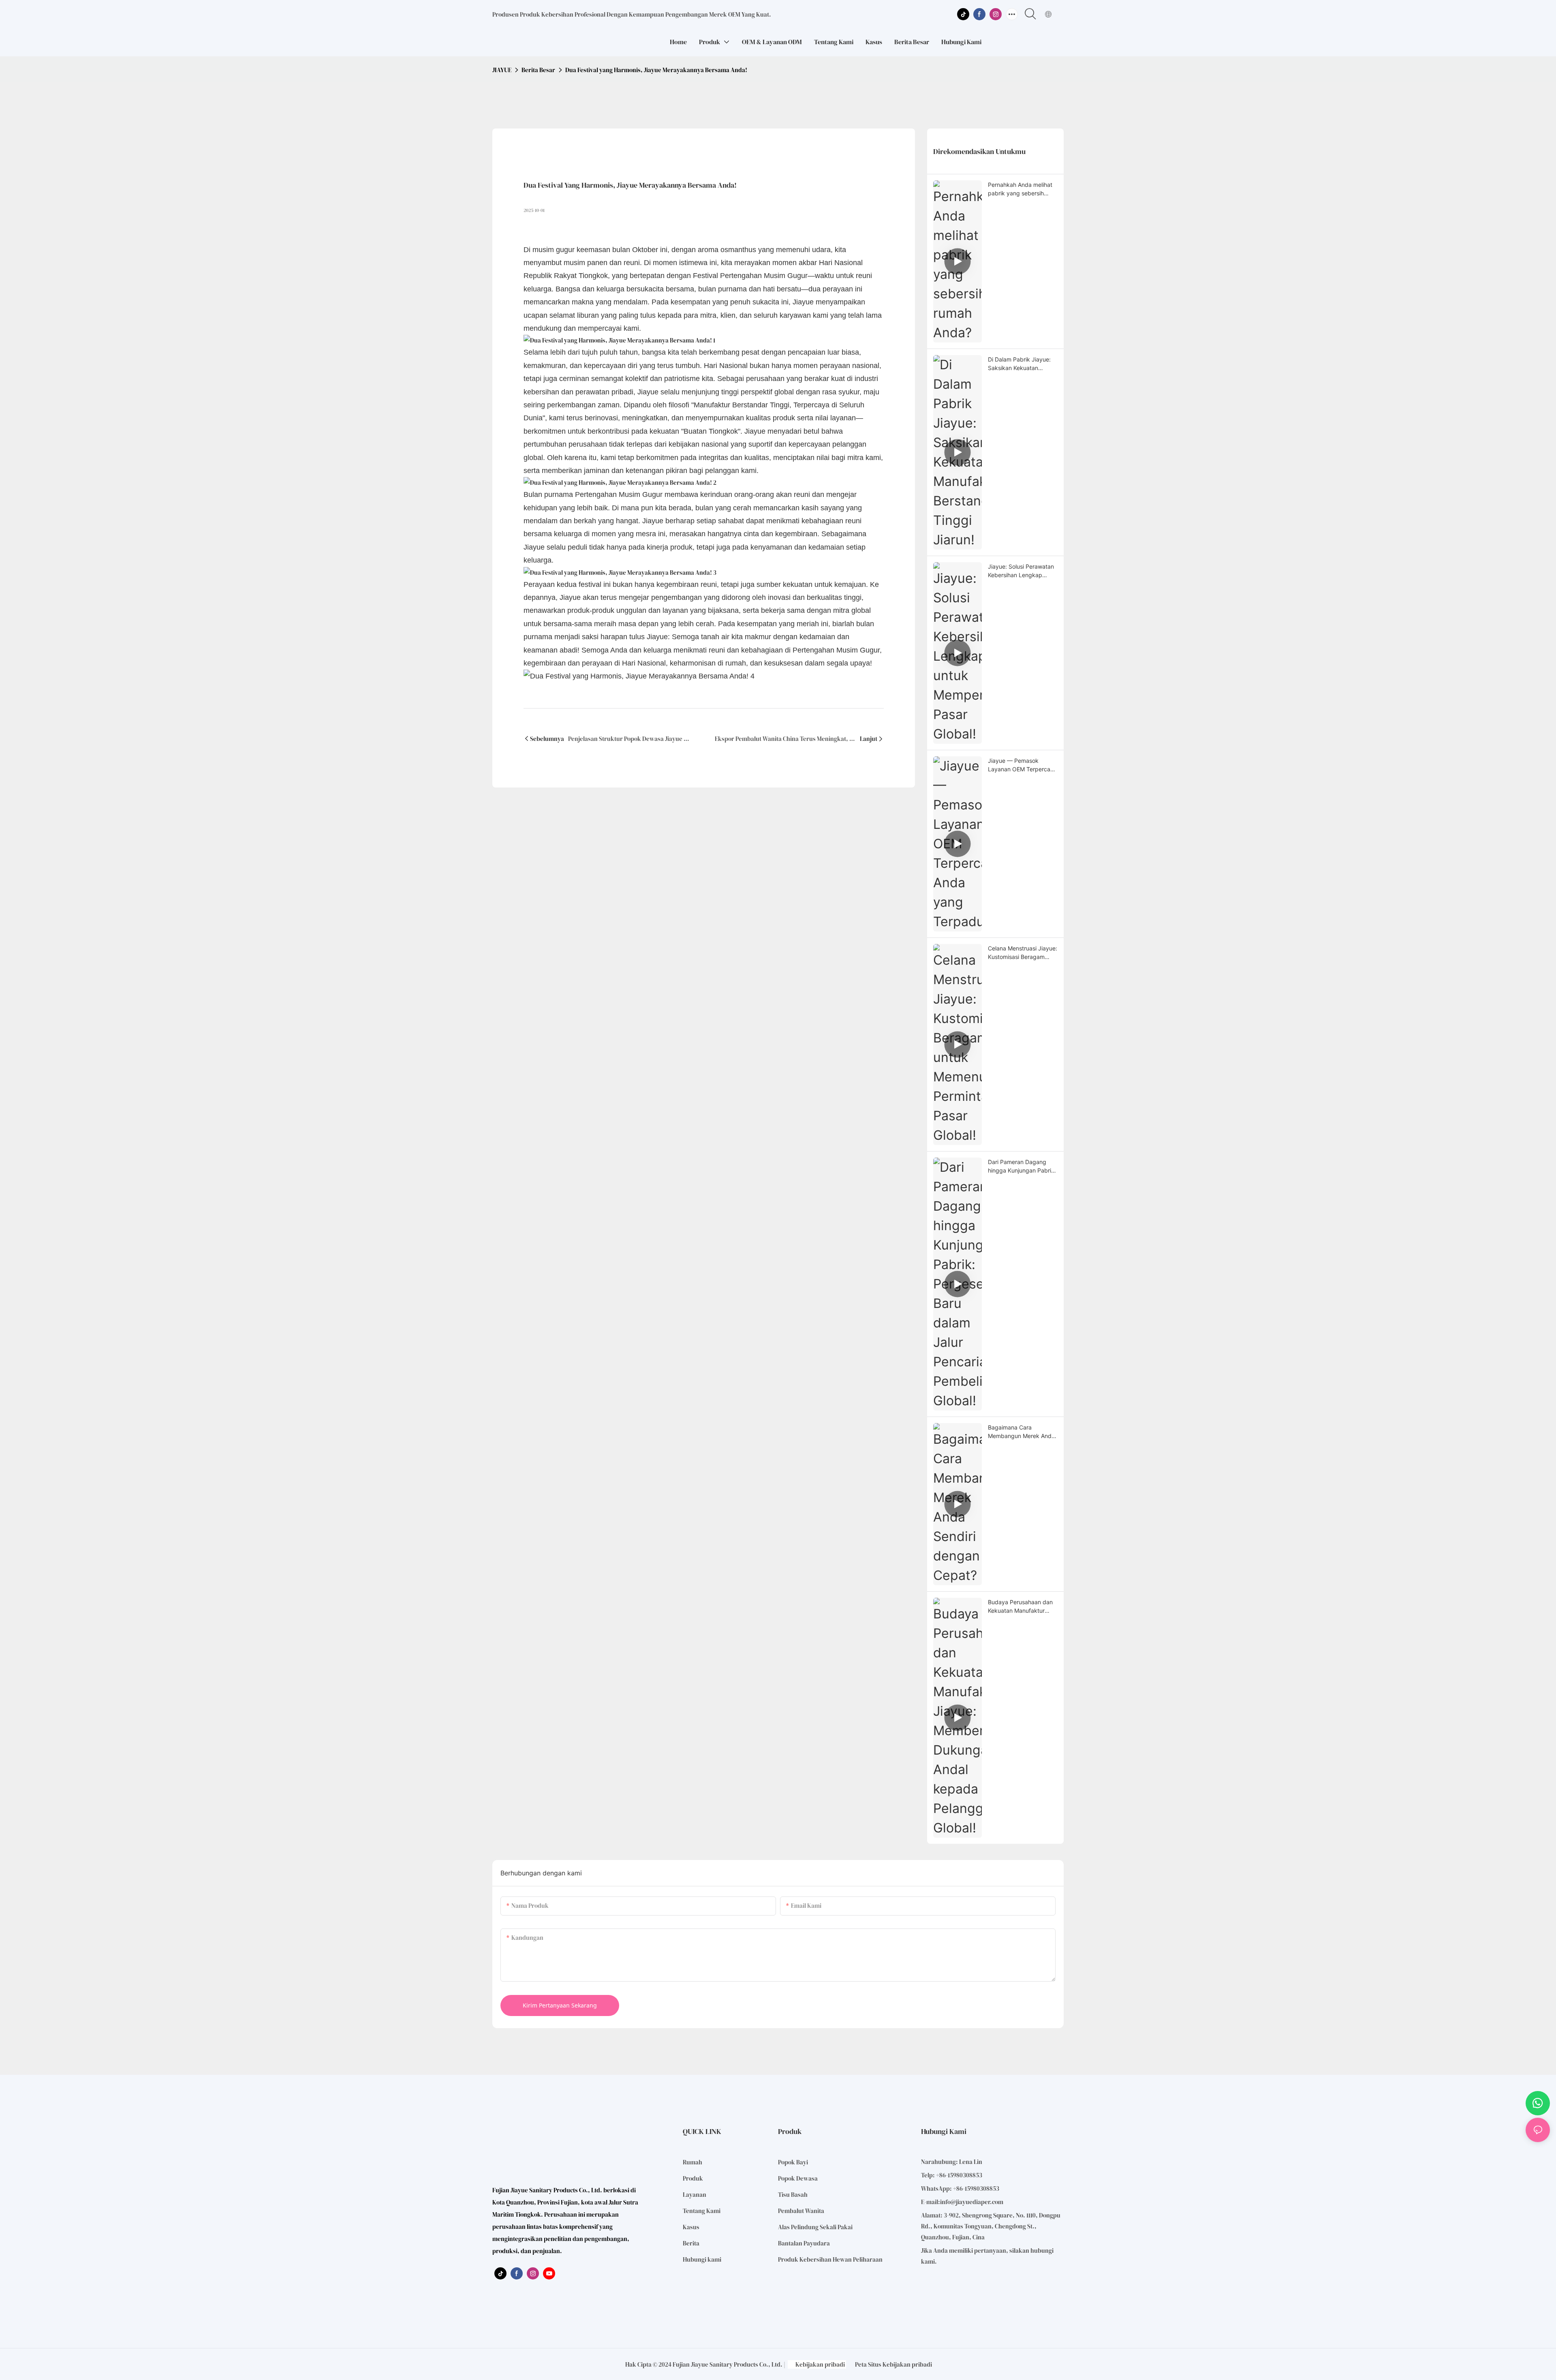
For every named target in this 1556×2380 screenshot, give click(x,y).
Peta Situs (868, 2364)
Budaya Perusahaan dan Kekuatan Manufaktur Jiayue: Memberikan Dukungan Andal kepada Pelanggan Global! (1021, 1607)
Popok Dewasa (798, 2178)
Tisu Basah (793, 2195)
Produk (693, 2178)
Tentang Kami (702, 2211)
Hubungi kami (702, 2259)
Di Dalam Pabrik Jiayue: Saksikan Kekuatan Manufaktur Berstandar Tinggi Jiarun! (1019, 364)
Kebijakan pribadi (820, 2364)
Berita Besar (538, 70)
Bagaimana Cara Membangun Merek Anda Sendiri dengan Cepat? (1021, 1432)
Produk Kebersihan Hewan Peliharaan (830, 2259)
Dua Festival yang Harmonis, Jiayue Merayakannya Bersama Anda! (656, 70)
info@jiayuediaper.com (972, 2202)
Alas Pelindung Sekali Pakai (815, 2227)
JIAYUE (502, 70)
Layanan (695, 2195)
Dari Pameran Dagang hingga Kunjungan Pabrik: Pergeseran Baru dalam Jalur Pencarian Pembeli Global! (1022, 1166)
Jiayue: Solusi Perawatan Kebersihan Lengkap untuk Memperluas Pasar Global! (1021, 571)
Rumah (693, 2162)
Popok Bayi (793, 2162)
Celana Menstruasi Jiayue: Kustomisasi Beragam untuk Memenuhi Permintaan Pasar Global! (1023, 953)
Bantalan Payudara (804, 2243)
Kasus (691, 2227)
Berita (691, 2243)
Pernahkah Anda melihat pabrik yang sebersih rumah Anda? (1020, 189)
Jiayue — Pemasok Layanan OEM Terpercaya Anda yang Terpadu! (1022, 765)
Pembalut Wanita (801, 2211)
